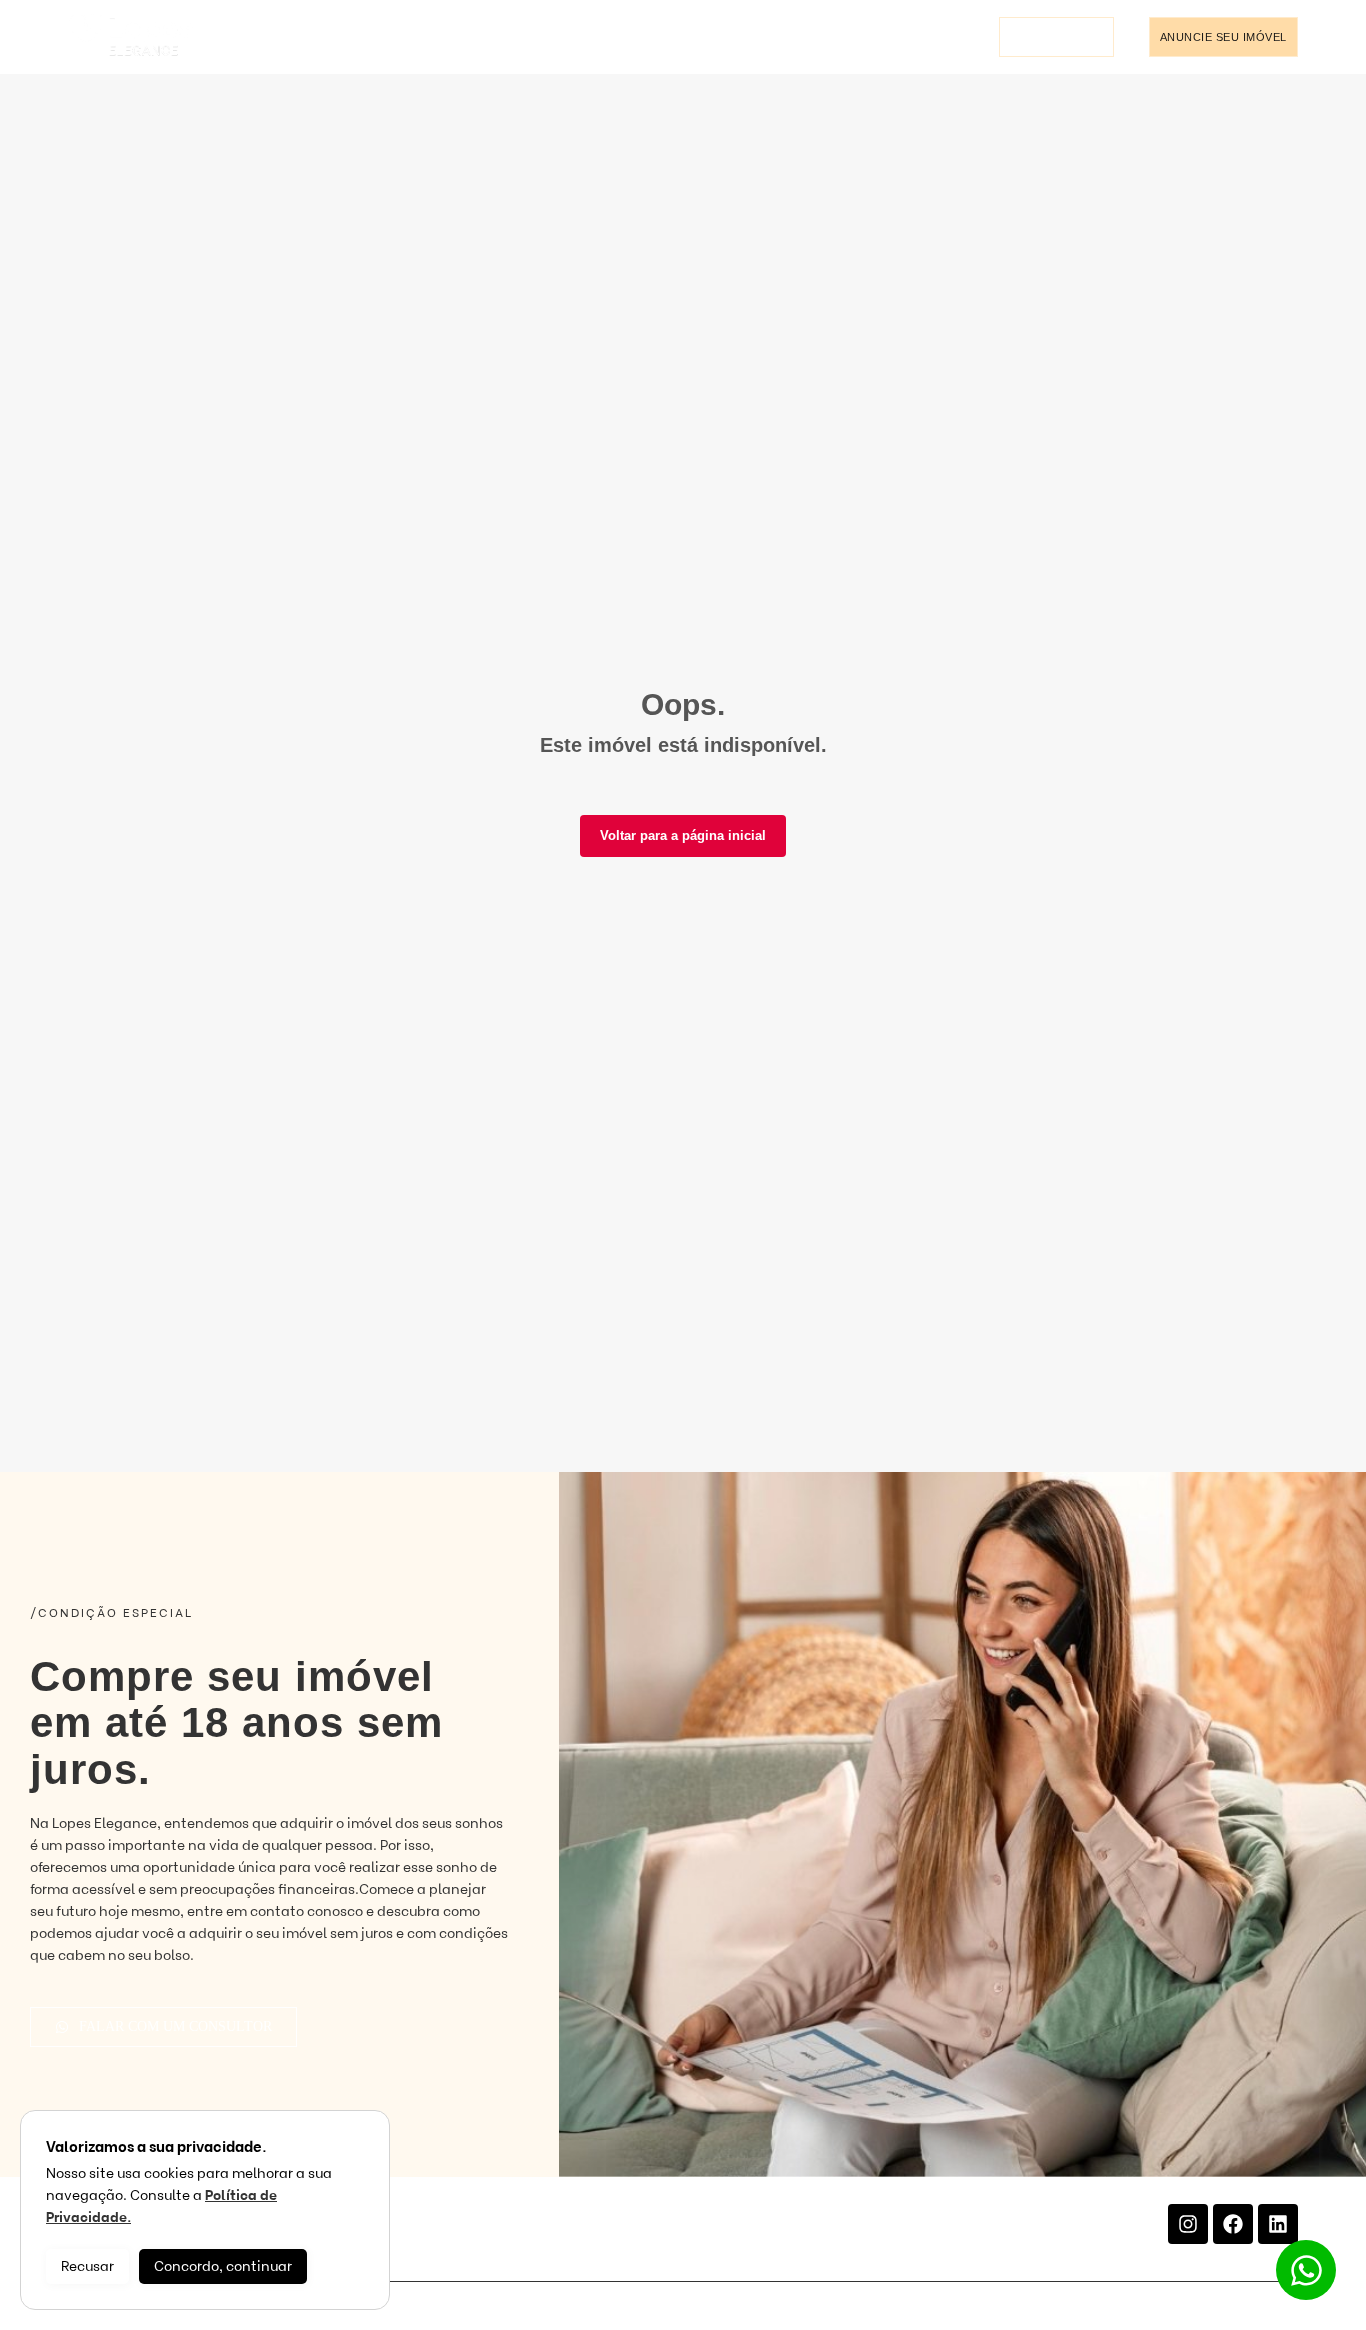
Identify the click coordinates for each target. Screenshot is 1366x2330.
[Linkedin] (1278, 2224)
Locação (308, 37)
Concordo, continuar (223, 2266)
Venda (241, 37)
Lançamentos (402, 37)
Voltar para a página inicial (683, 835)
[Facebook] (1233, 2224)
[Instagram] (1188, 2224)
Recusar (87, 2266)
